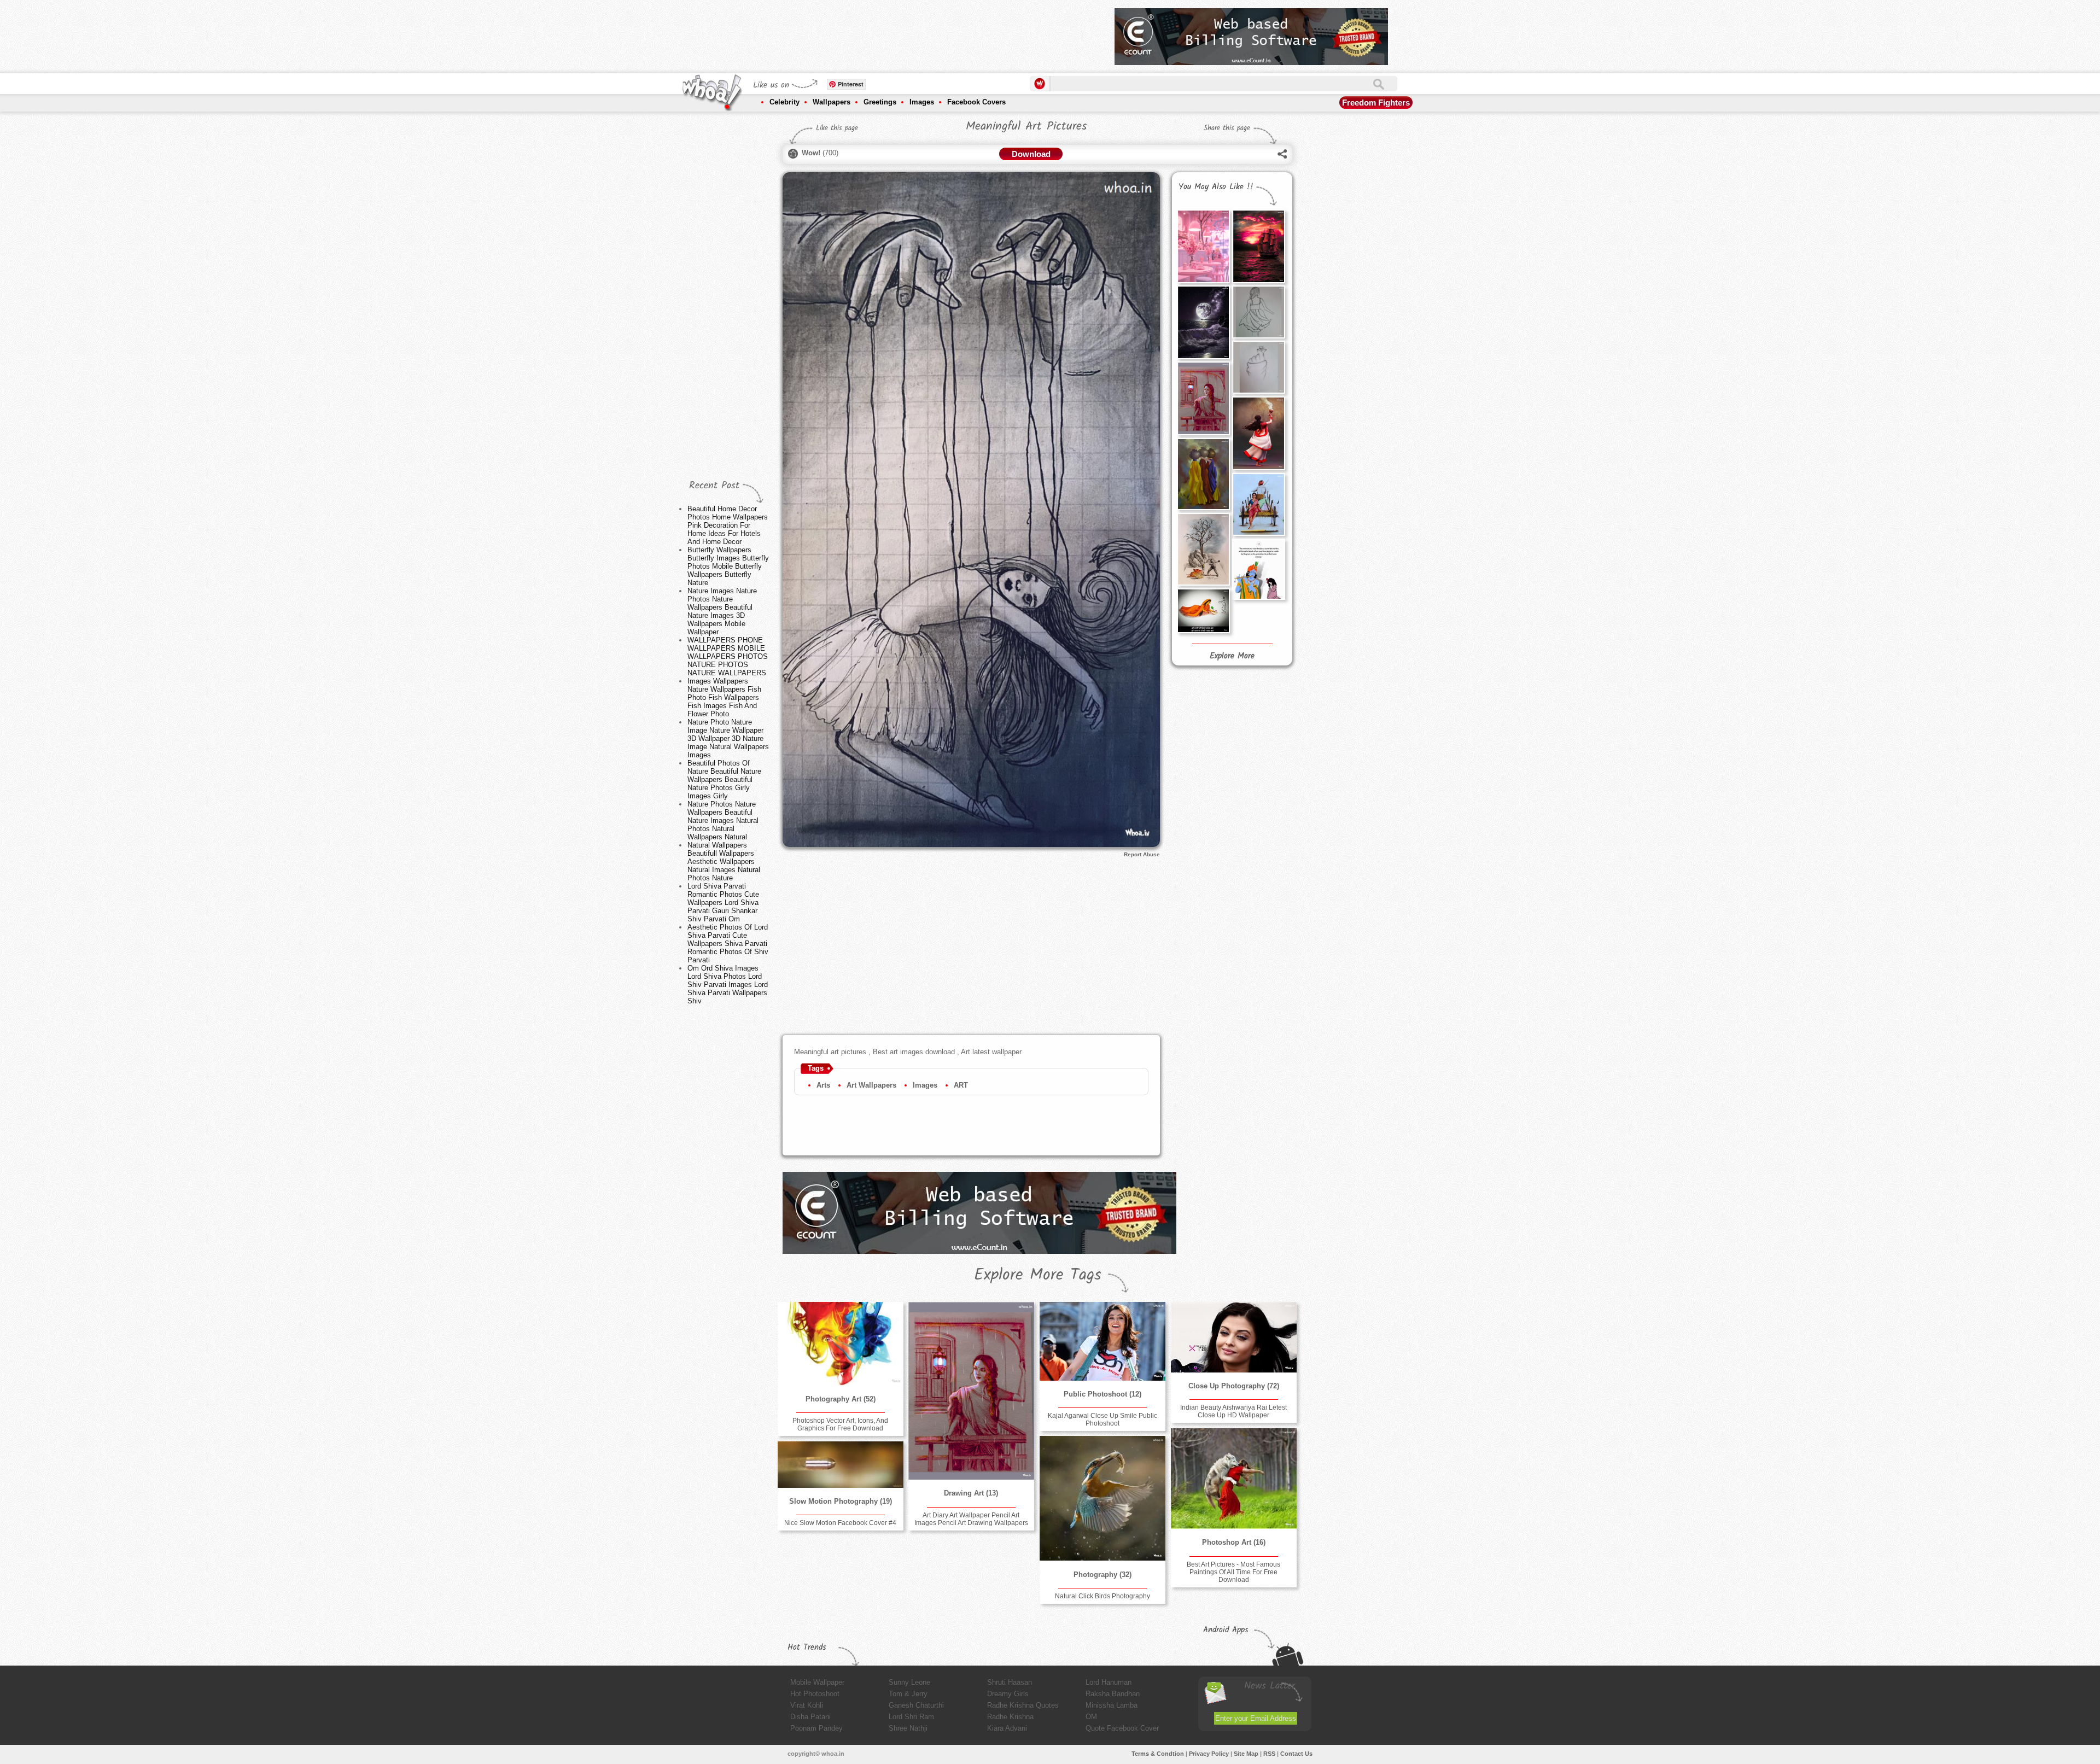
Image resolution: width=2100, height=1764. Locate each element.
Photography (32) (1102, 1575)
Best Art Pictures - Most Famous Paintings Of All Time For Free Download (1233, 1572)
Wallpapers (832, 102)
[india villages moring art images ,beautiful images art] (1258, 504)
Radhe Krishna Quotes (1023, 1705)
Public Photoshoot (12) (1102, 1394)
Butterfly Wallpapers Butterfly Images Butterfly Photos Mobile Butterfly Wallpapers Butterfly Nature (728, 566)
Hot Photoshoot (815, 1694)
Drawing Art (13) (971, 1493)
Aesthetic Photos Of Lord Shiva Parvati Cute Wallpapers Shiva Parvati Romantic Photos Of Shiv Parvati (728, 944)
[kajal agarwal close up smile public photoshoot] (1102, 1341)
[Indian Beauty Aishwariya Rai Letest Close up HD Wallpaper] (1234, 1337)
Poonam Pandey (816, 1728)
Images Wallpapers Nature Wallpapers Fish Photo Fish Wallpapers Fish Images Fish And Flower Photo (724, 697)
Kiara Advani (1007, 1728)
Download (1031, 154)
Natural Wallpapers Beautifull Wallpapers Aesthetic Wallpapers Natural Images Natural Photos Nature (724, 861)
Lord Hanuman (1109, 1682)
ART (961, 1085)
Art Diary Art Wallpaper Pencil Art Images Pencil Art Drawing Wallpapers (971, 1519)
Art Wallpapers (871, 1085)
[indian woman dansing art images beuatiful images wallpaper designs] (1258, 433)
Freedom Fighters (1376, 103)
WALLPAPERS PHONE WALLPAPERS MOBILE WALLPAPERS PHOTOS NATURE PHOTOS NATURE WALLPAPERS (728, 656)
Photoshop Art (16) (1234, 1542)
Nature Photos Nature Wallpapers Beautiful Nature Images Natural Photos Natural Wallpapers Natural (723, 820)
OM (1091, 1717)
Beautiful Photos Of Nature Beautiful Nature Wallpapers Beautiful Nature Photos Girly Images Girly (724, 779)
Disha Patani (810, 1717)
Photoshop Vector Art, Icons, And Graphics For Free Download (840, 1424)
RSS (1269, 1754)
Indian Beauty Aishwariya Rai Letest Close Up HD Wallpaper (1233, 1411)
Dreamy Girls (1008, 1694)
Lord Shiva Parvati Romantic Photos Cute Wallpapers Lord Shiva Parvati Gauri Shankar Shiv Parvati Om (723, 903)
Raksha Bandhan (1113, 1694)
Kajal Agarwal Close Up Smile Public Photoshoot (1102, 1420)
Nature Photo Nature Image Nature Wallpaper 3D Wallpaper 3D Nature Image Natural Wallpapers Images (728, 738)
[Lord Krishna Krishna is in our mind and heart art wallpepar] (1203, 611)
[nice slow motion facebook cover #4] (841, 1465)
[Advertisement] (907, 33)
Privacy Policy (1209, 1754)
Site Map (1246, 1754)
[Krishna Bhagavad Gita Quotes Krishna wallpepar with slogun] (1258, 569)
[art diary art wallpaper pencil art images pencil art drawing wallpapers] (1203, 398)
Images (922, 102)
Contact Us (1296, 1754)
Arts (823, 1085)
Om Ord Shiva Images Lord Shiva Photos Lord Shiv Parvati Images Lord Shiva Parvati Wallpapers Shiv (728, 985)
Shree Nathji (908, 1728)
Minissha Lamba (1112, 1705)
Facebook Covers (976, 102)
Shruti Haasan (1010, 1682)
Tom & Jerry (908, 1694)
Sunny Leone (909, 1682)
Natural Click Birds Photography (1102, 1596)
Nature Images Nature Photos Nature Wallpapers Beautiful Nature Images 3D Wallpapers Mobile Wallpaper (722, 611)
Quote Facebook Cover (1122, 1728)
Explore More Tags (1038, 1275)
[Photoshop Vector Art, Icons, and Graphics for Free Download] (841, 1344)
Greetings (880, 102)
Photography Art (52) (841, 1399)
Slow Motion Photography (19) (841, 1501)
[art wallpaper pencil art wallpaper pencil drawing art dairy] (1258, 312)
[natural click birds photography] (1102, 1499)
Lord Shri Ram (911, 1717)
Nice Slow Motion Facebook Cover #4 (840, 1523)
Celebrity (784, 102)
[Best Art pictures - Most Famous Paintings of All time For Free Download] (1234, 1479)
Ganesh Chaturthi (916, 1705)
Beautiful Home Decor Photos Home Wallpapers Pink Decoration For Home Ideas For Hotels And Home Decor (728, 525)
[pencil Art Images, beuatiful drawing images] (1203, 549)
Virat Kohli (807, 1705)
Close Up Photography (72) (1234, 1386)
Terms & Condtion (1158, 1754)
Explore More (1232, 656)
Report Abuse (1142, 854)
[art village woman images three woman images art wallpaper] (1203, 474)
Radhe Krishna (1010, 1717)
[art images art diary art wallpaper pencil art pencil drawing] (1258, 367)
